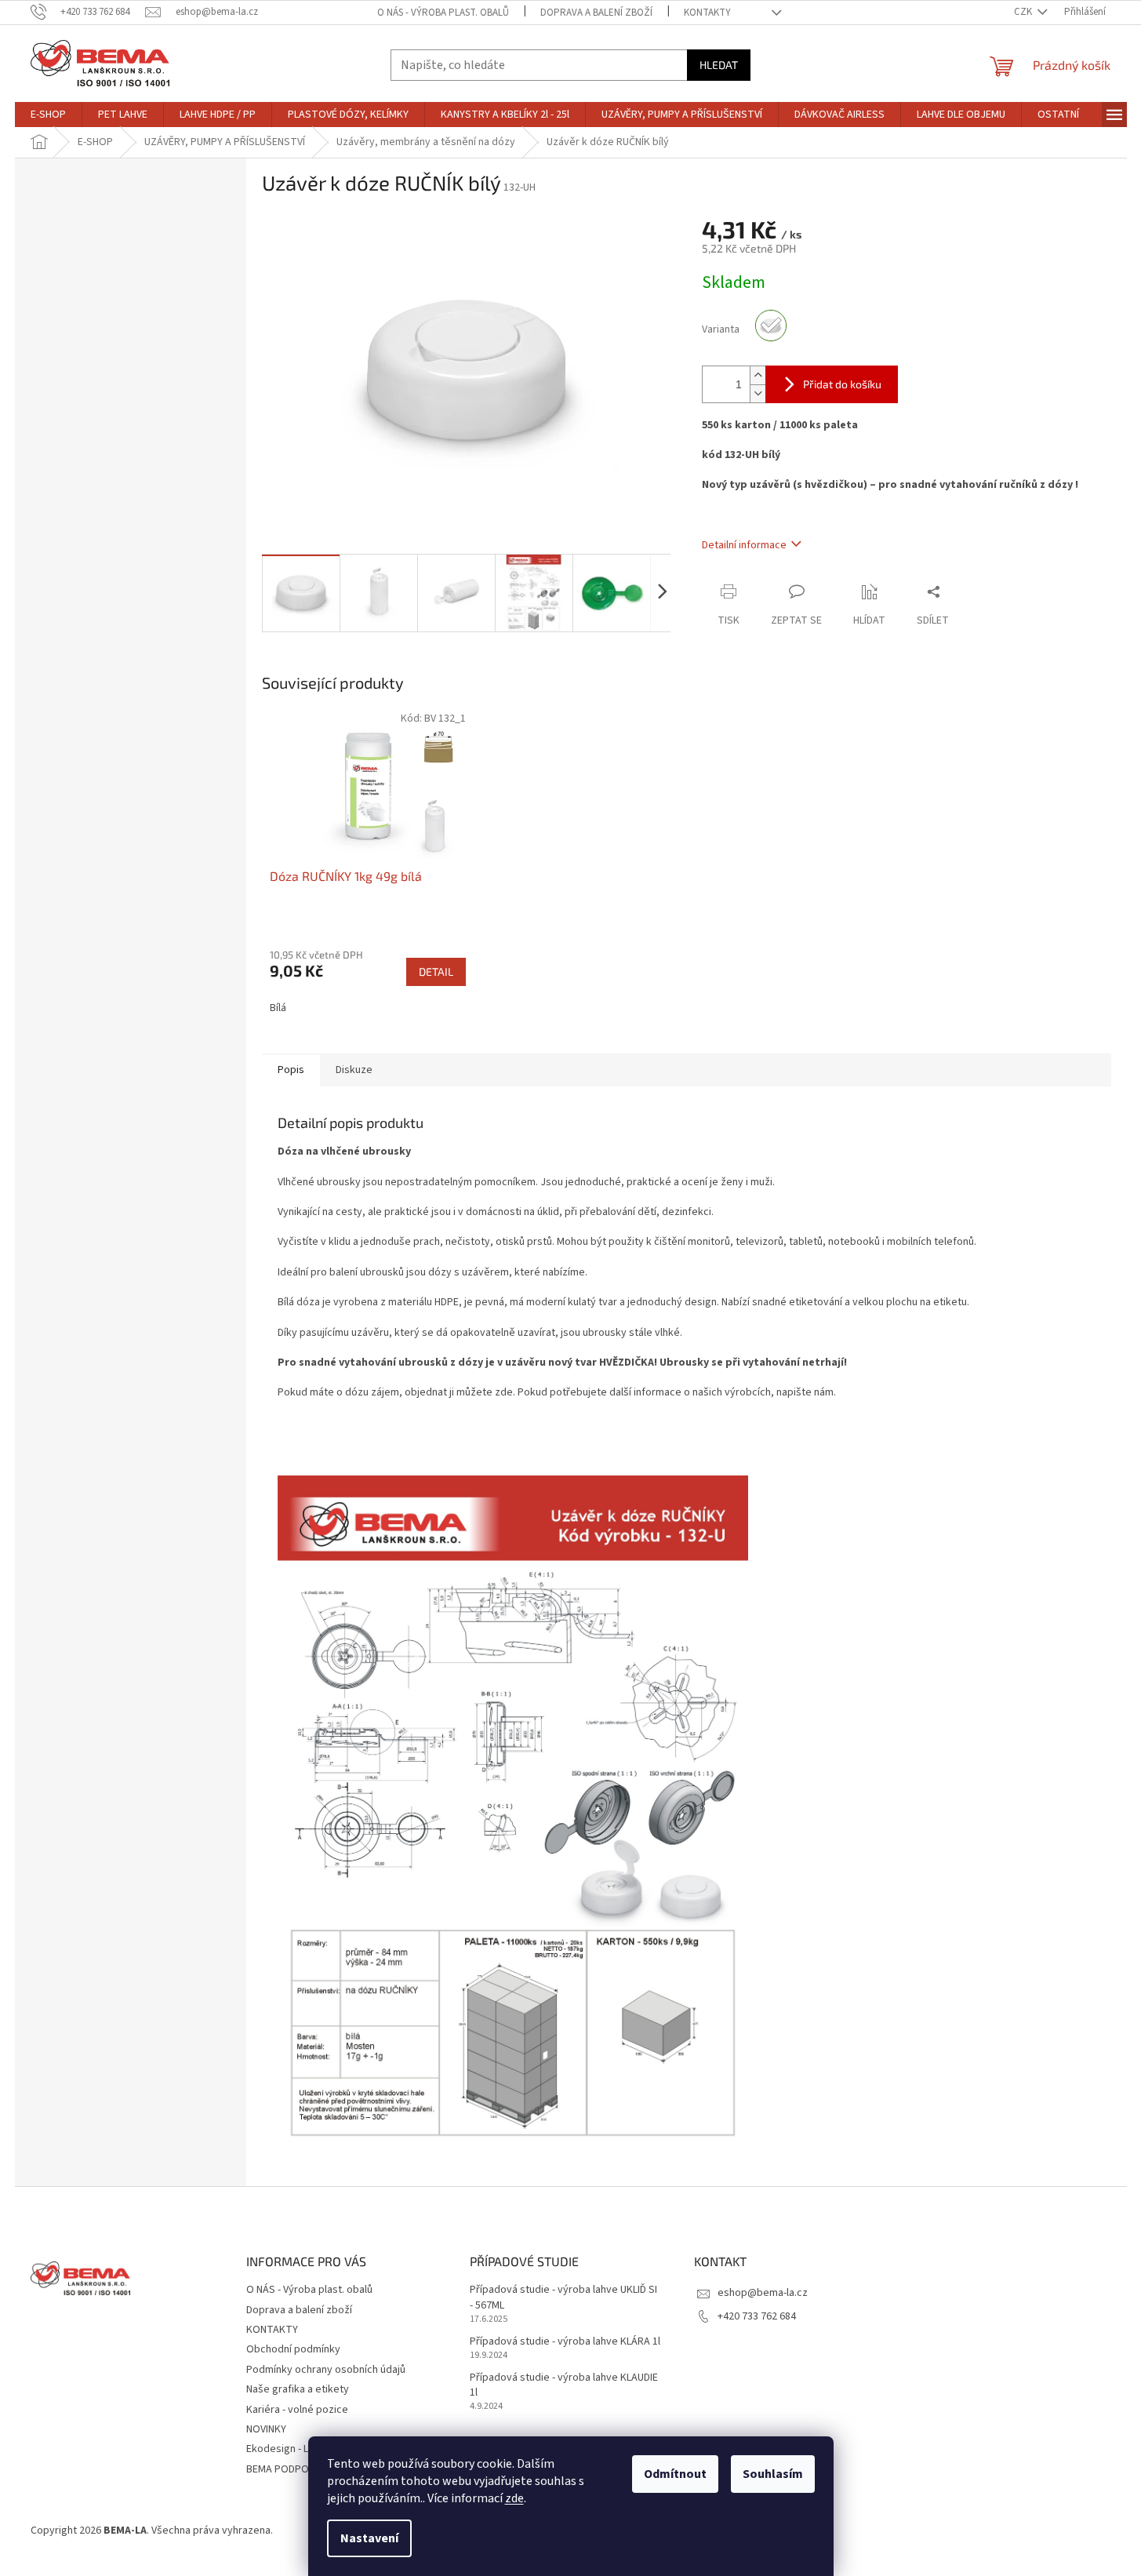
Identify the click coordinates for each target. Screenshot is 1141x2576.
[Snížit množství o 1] (758, 393)
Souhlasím (773, 2474)
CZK (1024, 12)
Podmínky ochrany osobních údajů (326, 2370)
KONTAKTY (707, 13)
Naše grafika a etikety (298, 2389)
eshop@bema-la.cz (763, 2293)
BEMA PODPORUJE (289, 2469)
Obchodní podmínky (293, 2349)
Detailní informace (744, 545)
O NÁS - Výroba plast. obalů (443, 13)
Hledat (719, 65)
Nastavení (369, 2538)
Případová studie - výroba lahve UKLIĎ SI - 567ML (563, 2298)
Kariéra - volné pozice (297, 2410)
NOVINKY (266, 2429)
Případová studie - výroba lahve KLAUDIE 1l (564, 2385)
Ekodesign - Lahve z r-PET (307, 2449)
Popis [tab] (291, 1070)
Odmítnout (675, 2474)
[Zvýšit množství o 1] (758, 375)
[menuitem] (48, 115)
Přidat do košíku (842, 384)
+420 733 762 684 (757, 2316)
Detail (436, 971)
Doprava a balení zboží (596, 13)
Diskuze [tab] (354, 1070)
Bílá (278, 1008)
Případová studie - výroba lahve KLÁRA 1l (565, 2342)
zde (514, 2498)
